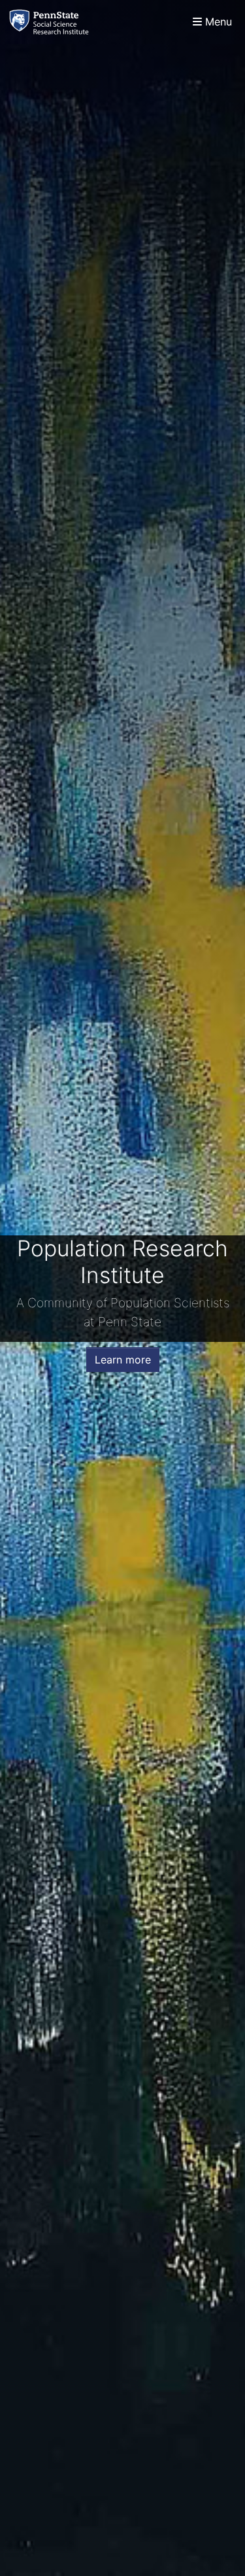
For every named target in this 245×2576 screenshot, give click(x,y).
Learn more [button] (123, 1360)
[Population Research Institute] (52, 22)
